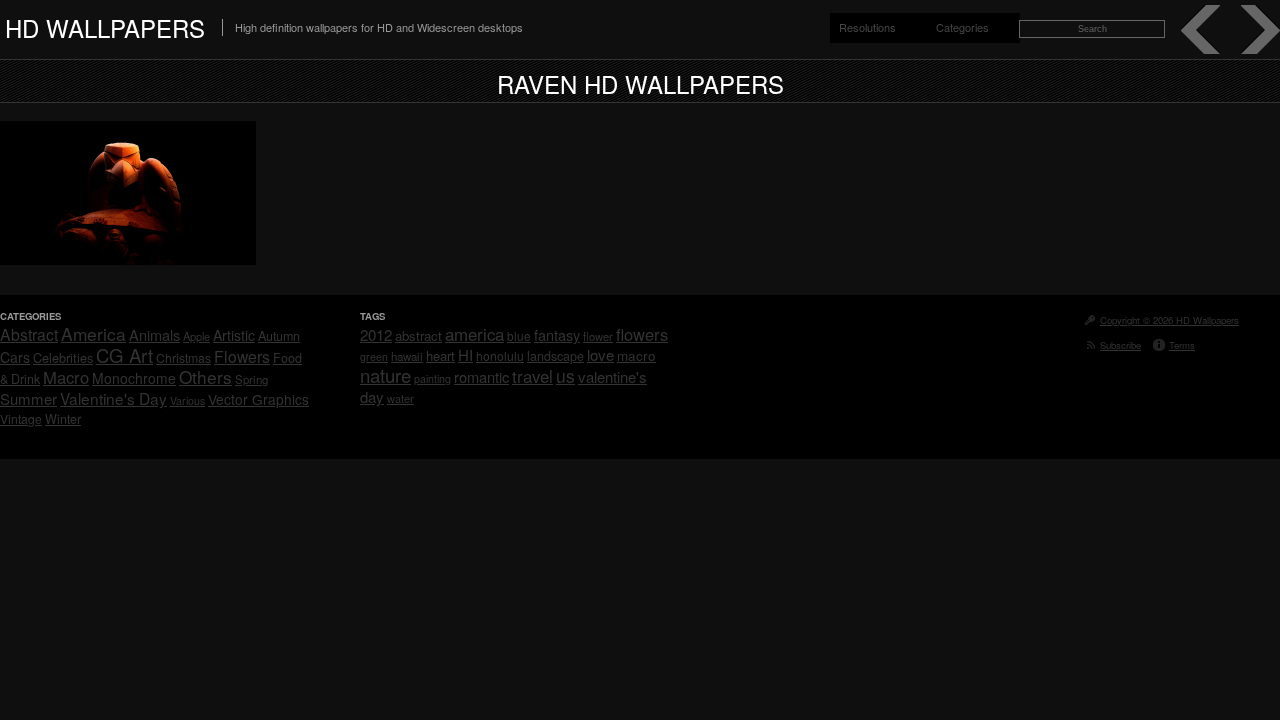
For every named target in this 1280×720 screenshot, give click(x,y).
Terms (1182, 345)
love (600, 354)
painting (432, 378)
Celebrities (63, 357)
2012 (376, 334)
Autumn (279, 336)
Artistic (234, 335)
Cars (15, 357)
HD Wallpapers (105, 27)
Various (187, 400)
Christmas (183, 357)
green (374, 356)
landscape (555, 356)
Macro (66, 377)
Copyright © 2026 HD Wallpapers (1169, 320)
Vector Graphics (258, 399)
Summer (28, 398)
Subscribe (1120, 345)
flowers (642, 334)
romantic (481, 376)
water (400, 398)
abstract (418, 335)
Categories (962, 27)
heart (440, 355)
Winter (63, 419)
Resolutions (867, 27)
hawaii (407, 356)
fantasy (557, 334)
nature (385, 375)
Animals (154, 334)
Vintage (21, 418)
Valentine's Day (113, 398)
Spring (251, 379)
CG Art (124, 355)
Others (205, 376)
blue (519, 335)
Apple (196, 336)
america (474, 334)
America (93, 333)
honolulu (500, 355)
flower (598, 336)
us (565, 375)
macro (636, 355)
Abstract (29, 334)
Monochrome (134, 378)
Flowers (242, 356)
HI (465, 354)
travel (532, 376)
